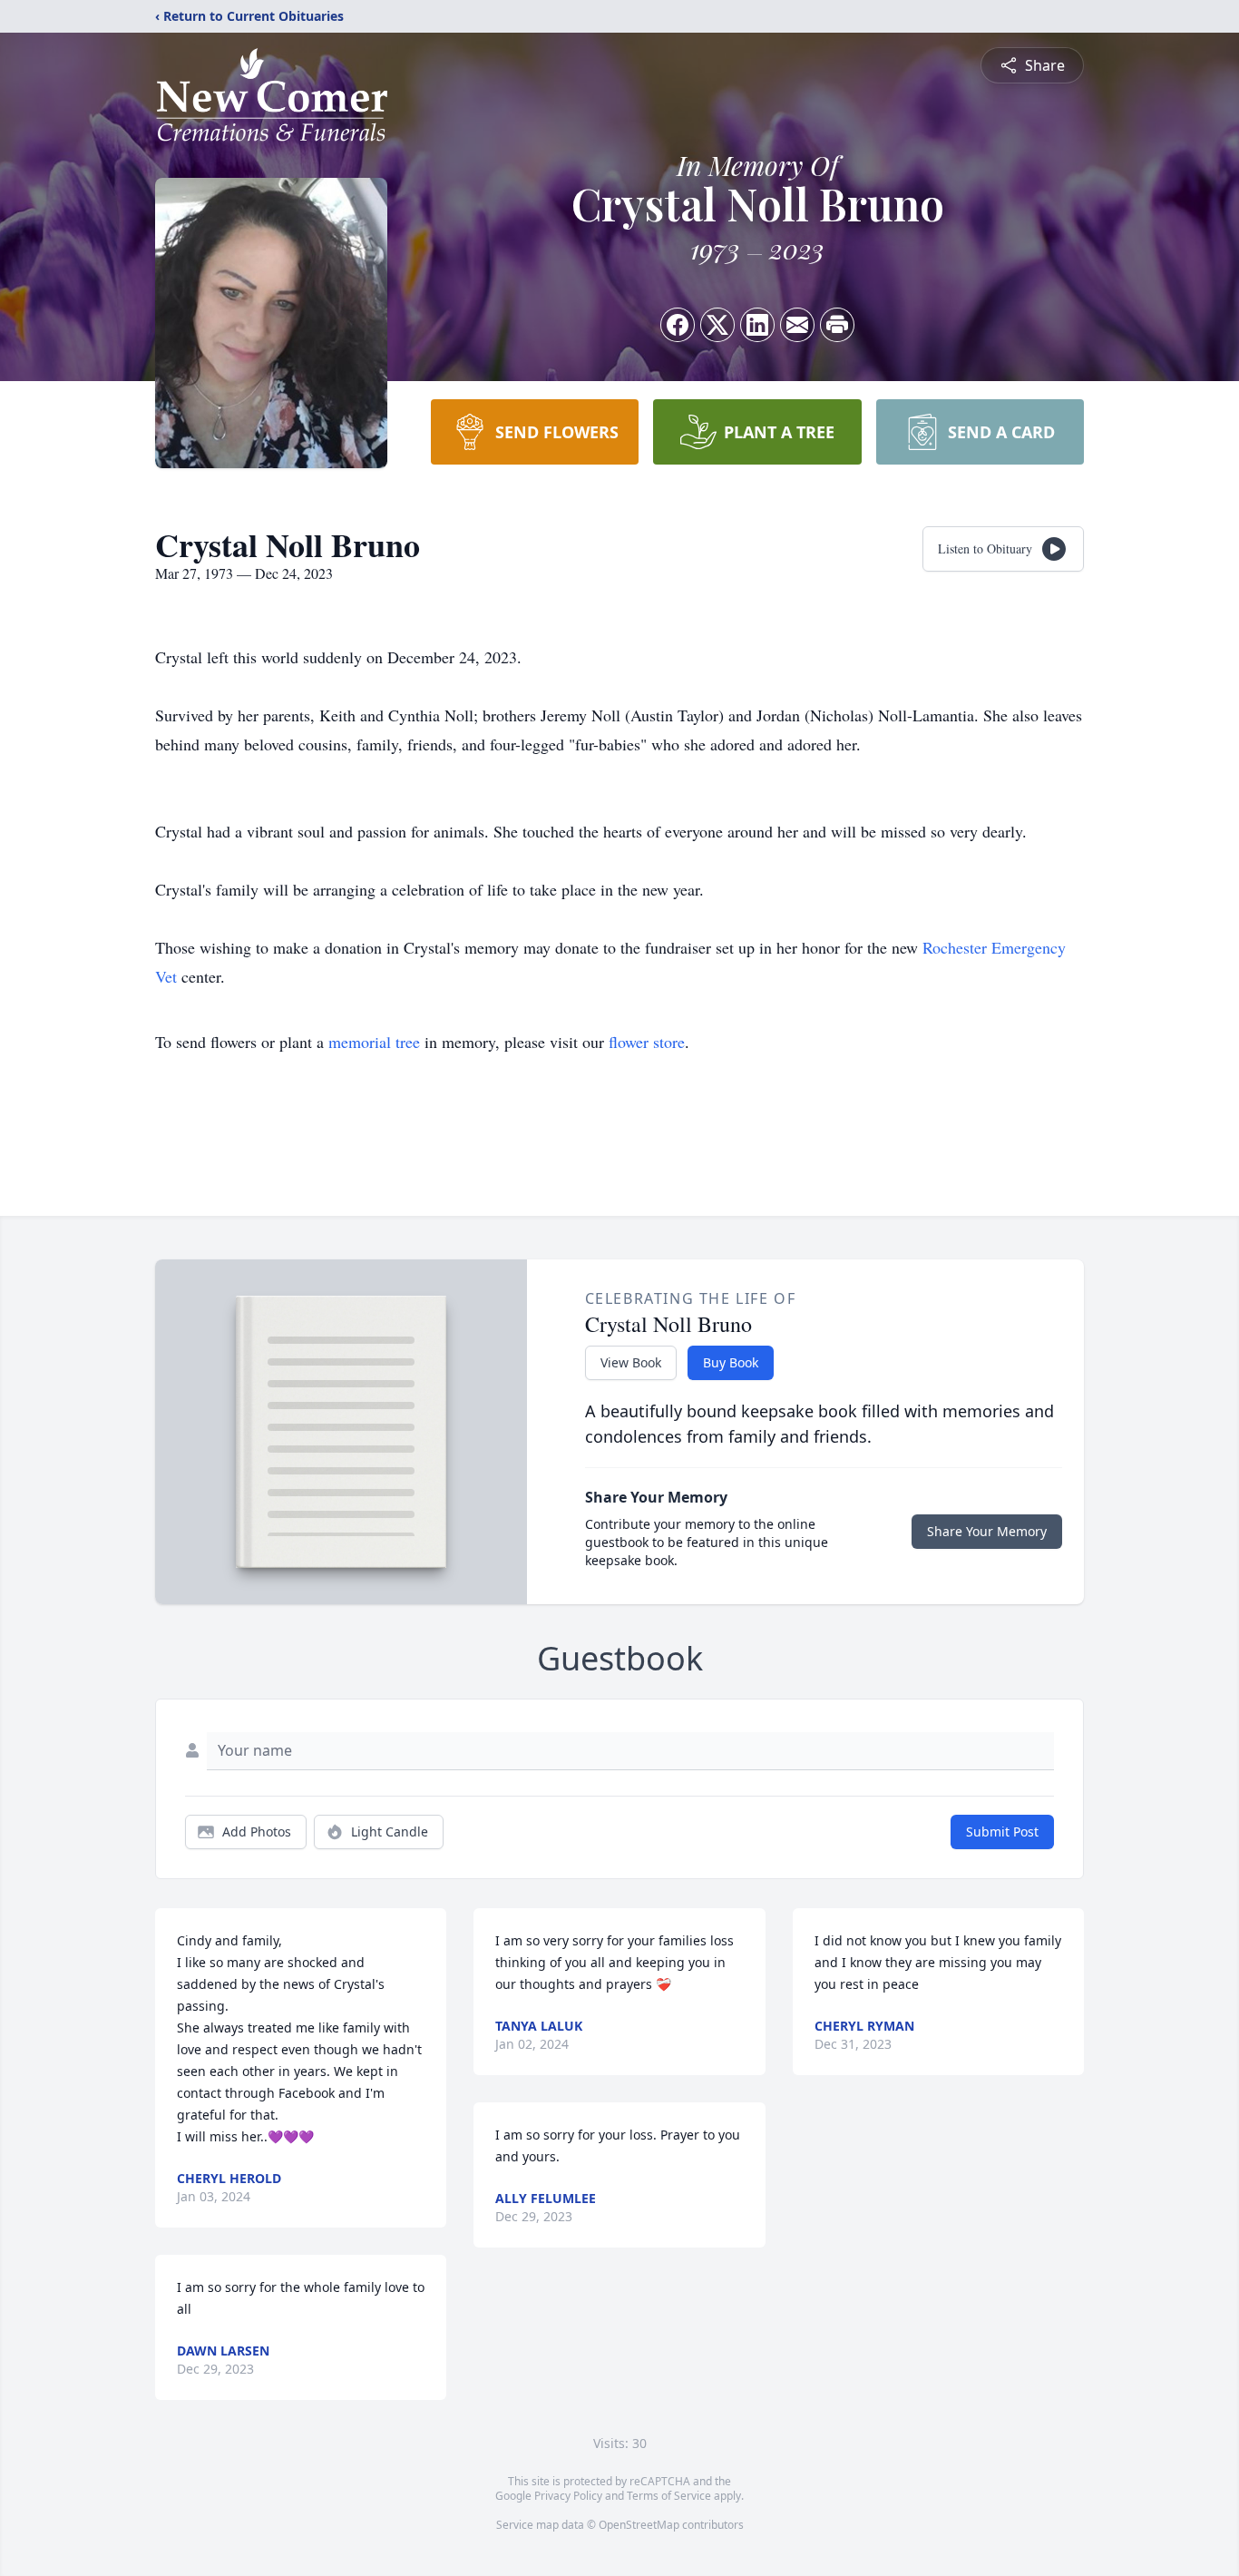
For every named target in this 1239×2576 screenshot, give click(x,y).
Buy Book (731, 1362)
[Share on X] (717, 325)
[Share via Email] (797, 325)
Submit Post (1002, 1832)
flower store (647, 1042)
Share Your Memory (987, 1531)
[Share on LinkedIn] (757, 325)
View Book (631, 1362)
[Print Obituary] (837, 325)
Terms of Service (669, 2496)
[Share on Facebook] (678, 325)
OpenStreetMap (639, 2525)
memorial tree (374, 1042)
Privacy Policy (568, 2496)
